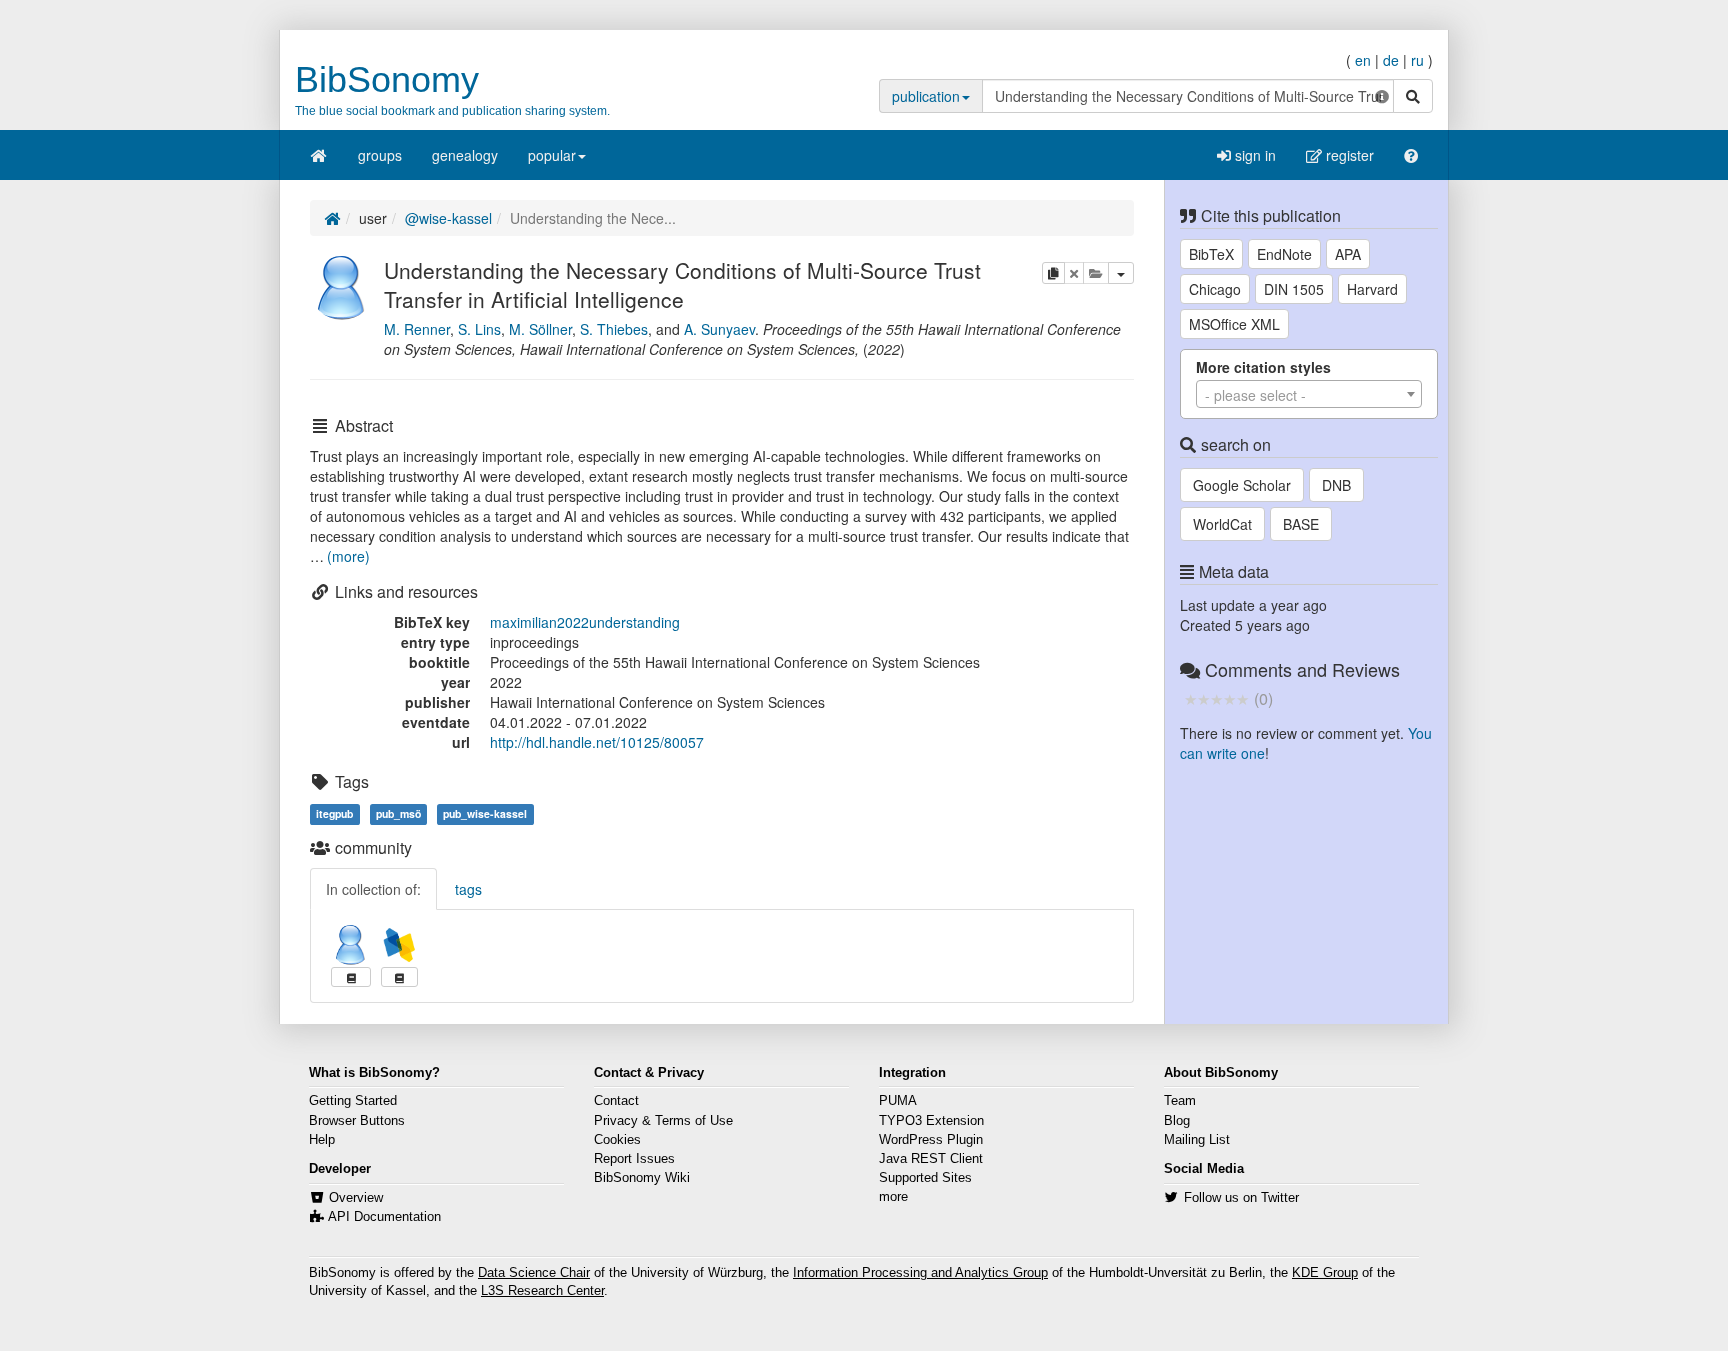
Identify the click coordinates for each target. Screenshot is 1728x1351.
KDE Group (1325, 1273)
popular (552, 155)
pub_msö (398, 813)
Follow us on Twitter (1241, 1198)
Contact (616, 1101)
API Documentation (384, 1217)
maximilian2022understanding (585, 622)
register (1348, 155)
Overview (356, 1198)
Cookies (617, 1140)
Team (1180, 1101)
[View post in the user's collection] (351, 977)
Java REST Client (931, 1159)
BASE (1301, 524)
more (893, 1197)
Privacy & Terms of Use (663, 1121)
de (1391, 60)
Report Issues (634, 1159)
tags (468, 889)
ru (1417, 60)
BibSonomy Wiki (642, 1178)
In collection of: (373, 889)
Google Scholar (1242, 485)
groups (380, 155)
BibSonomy (387, 79)
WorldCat (1222, 524)
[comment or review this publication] (1216, 698)
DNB (1336, 485)
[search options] (1382, 96)
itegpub (334, 813)
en (1363, 60)
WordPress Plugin (931, 1140)
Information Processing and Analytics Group (920, 1273)
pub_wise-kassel (485, 813)
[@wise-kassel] (342, 285)
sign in (1253, 155)
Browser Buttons (357, 1121)
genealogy (465, 155)
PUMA (898, 1101)
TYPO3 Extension (931, 1121)
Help (322, 1140)
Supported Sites (925, 1178)
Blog (1177, 1121)
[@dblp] (399, 945)
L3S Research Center (542, 1291)
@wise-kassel (448, 218)
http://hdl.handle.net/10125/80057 (597, 742)
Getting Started (353, 1101)
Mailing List (1197, 1140)
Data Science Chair (534, 1273)
